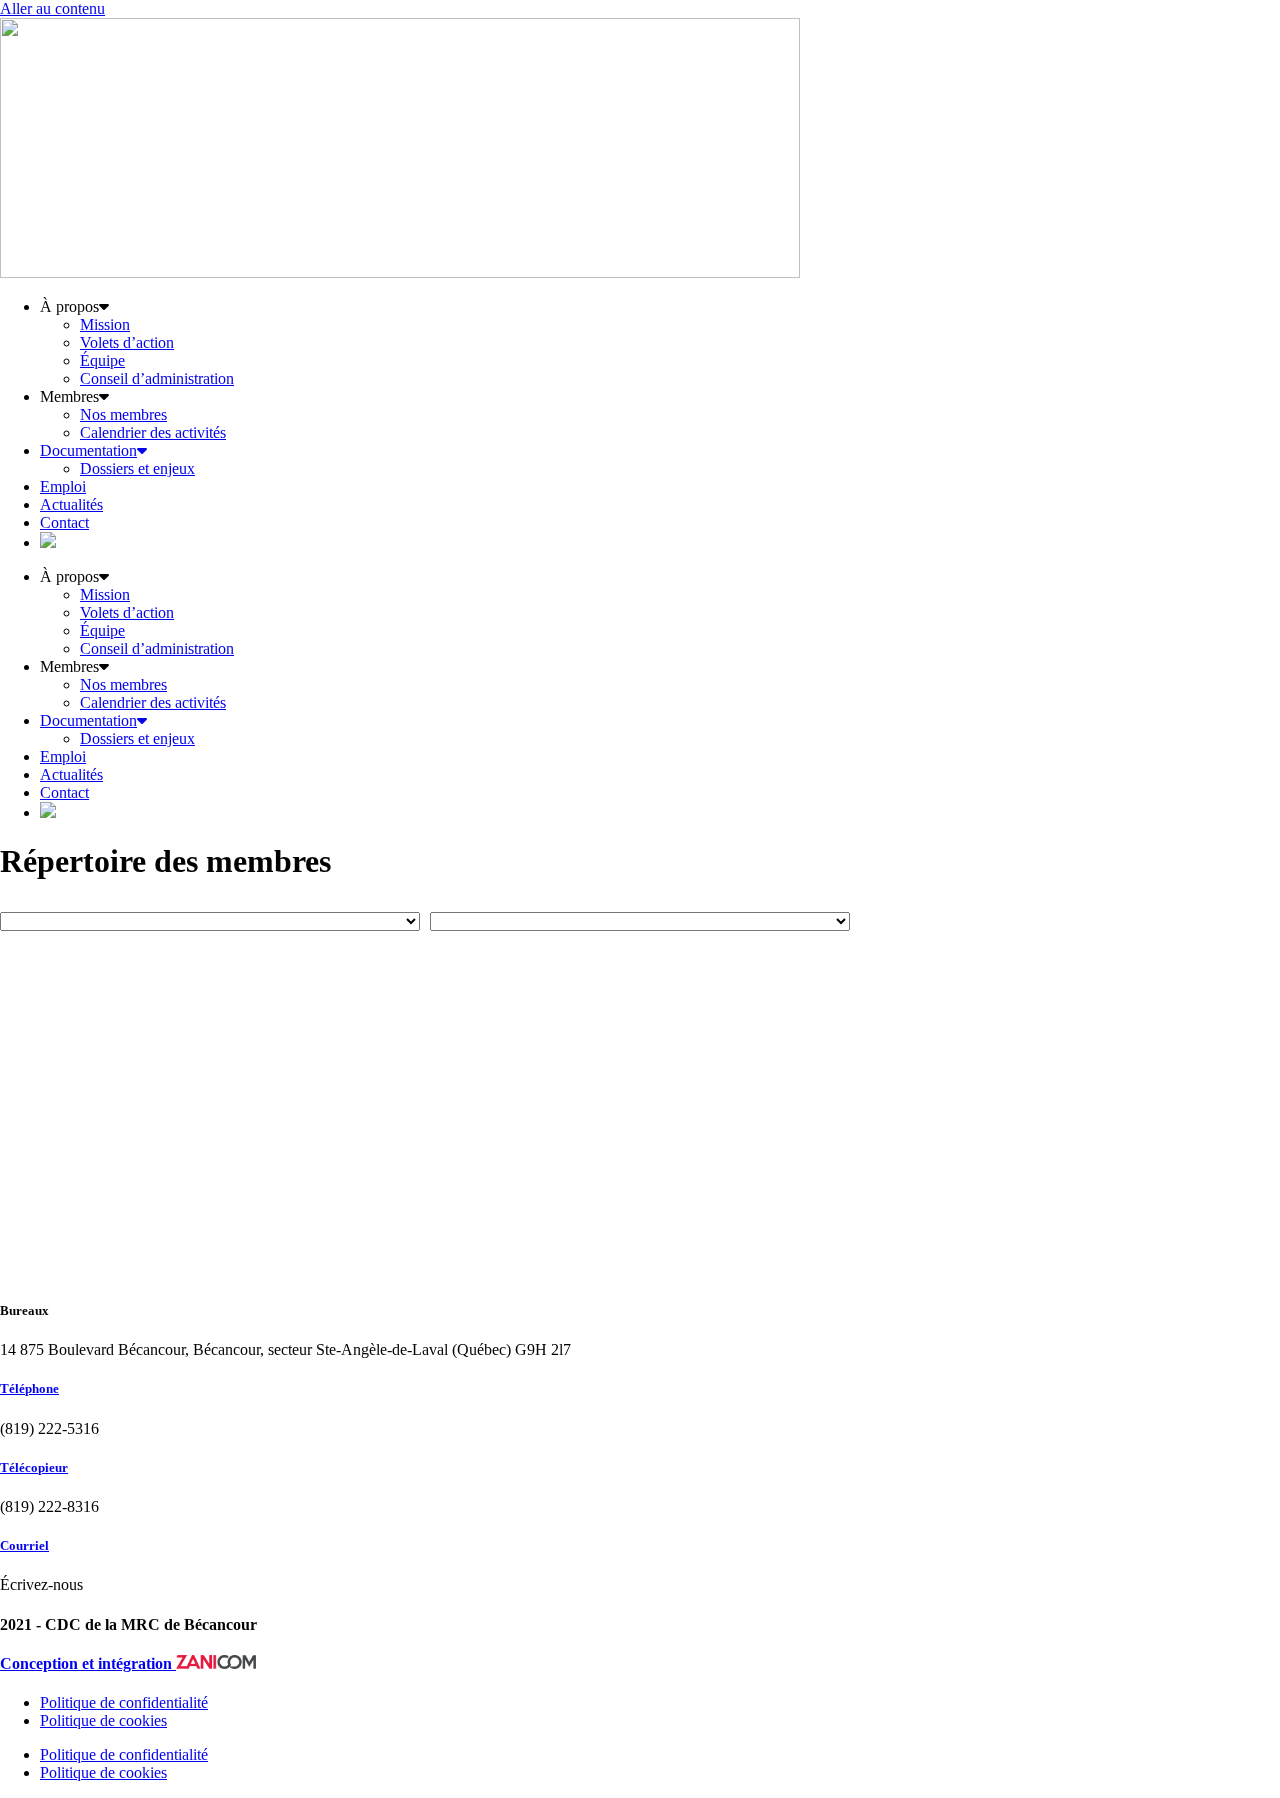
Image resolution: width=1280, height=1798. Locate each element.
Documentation (88, 450)
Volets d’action (127, 342)
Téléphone (29, 1388)
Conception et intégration (88, 1663)
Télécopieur (34, 1467)
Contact (64, 522)
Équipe (102, 360)
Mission (105, 324)
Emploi (63, 486)
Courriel (24, 1545)
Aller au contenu (52, 8)
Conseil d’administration (157, 378)
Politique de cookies (103, 1720)
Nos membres (123, 414)
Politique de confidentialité (124, 1702)
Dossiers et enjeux (137, 468)
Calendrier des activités (153, 432)
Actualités (71, 504)
